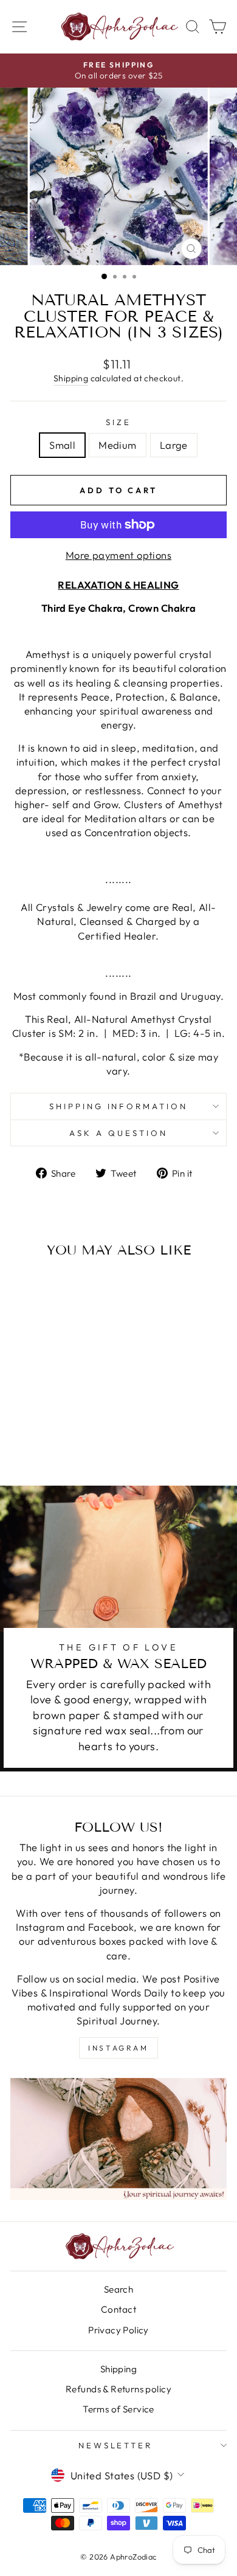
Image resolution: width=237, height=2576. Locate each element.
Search (118, 2289)
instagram (118, 2048)
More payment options (118, 555)
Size (118, 422)
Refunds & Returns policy (118, 2389)
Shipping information (119, 1106)
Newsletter (116, 2445)
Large (174, 445)
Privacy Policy (118, 2330)
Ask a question (118, 1133)
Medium (117, 445)
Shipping (71, 378)
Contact (118, 2309)
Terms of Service (118, 2409)
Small (62, 445)
